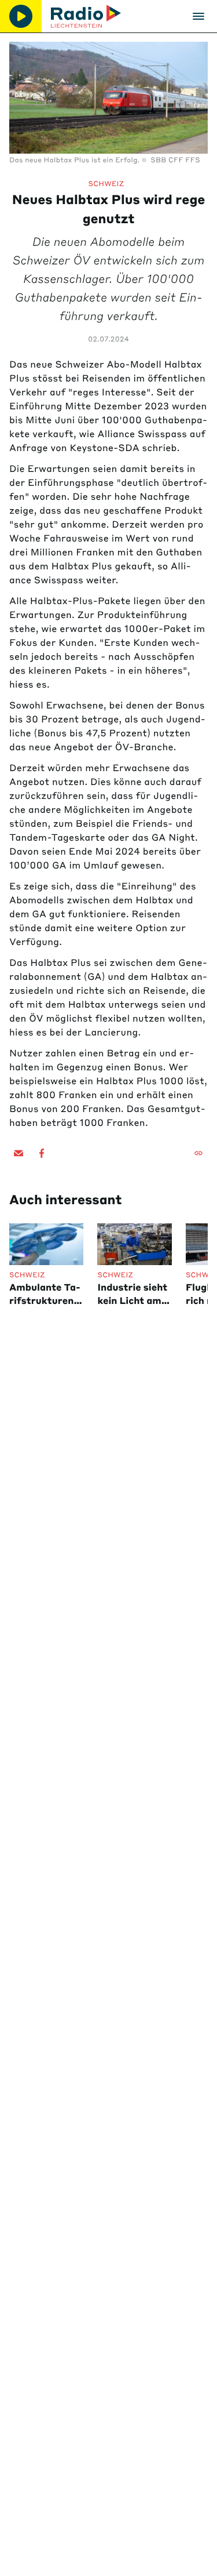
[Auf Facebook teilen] (42, 1153)
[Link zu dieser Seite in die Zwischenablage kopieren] (198, 1153)
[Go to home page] (86, 16)
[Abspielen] (21, 16)
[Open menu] (198, 16)
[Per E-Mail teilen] (19, 1153)
